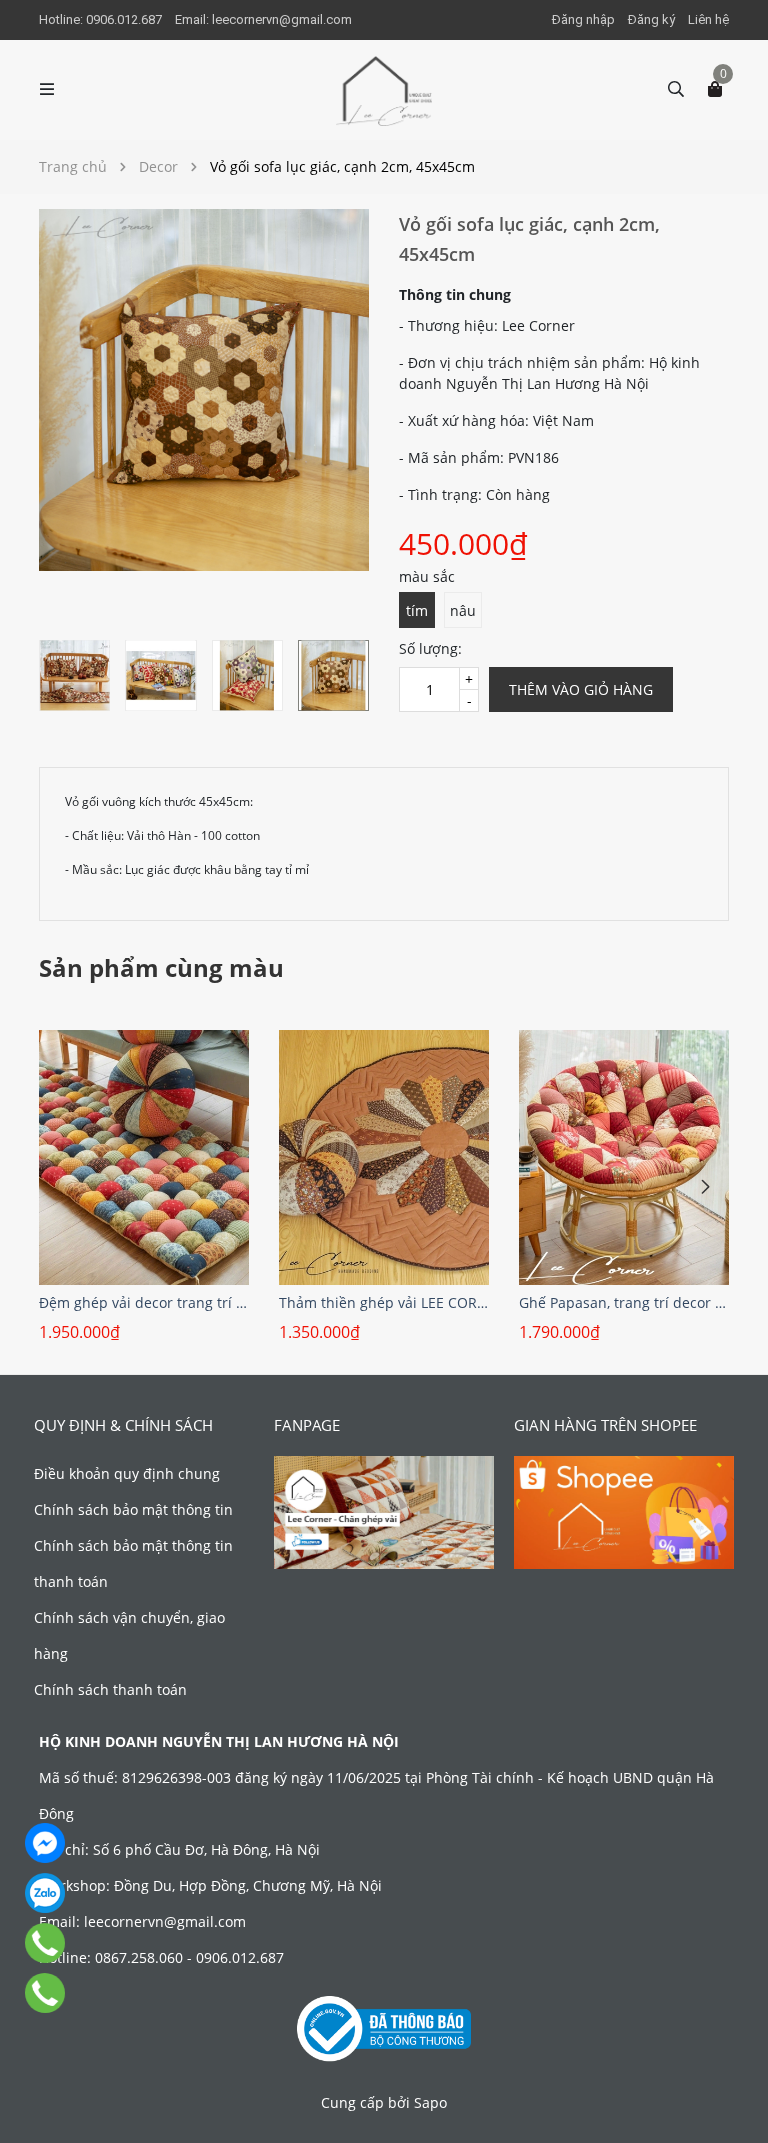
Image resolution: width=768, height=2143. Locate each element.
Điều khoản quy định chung (127, 1473)
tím (417, 610)
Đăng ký (651, 19)
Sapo (430, 2102)
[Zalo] (45, 1893)
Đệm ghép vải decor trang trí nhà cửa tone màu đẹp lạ (144, 1302)
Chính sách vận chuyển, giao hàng (129, 1635)
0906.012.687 (125, 19)
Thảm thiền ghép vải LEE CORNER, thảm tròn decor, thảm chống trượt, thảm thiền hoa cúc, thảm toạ (384, 1302)
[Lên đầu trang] (733, 2108)
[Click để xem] (204, 390)
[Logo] (384, 90)
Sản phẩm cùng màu (161, 967)
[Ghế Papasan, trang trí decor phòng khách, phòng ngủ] (624, 1157)
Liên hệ (708, 19)
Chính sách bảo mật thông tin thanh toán (133, 1563)
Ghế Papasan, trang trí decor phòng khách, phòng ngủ (624, 1302)
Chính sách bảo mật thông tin (133, 1509)
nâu (463, 610)
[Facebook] (45, 1843)
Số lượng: (430, 648)
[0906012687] (44, 1993)
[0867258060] (44, 1943)
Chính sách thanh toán (110, 1689)
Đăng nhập (583, 19)
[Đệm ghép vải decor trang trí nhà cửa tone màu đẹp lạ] (144, 1157)
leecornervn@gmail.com (282, 19)
